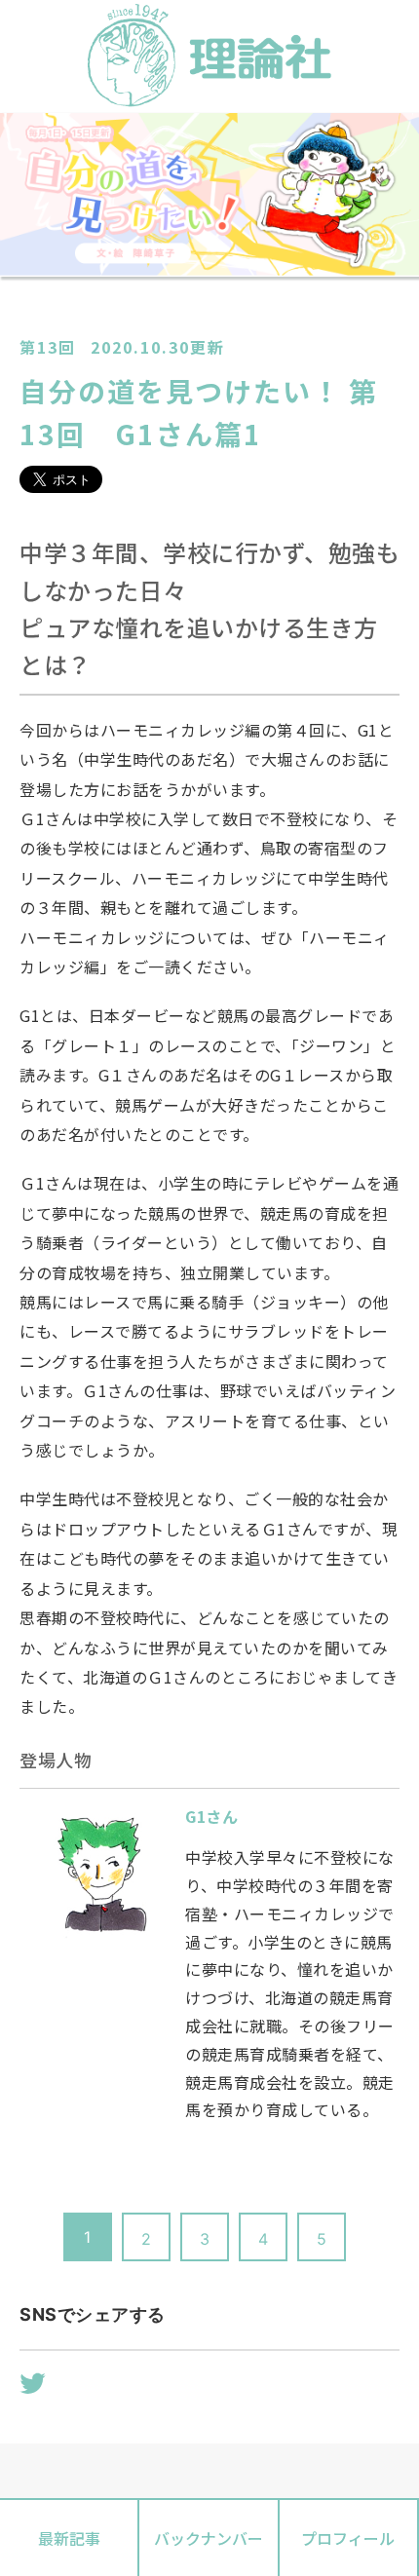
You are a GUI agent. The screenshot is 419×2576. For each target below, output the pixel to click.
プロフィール (348, 2538)
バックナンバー (209, 2538)
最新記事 (69, 2538)
